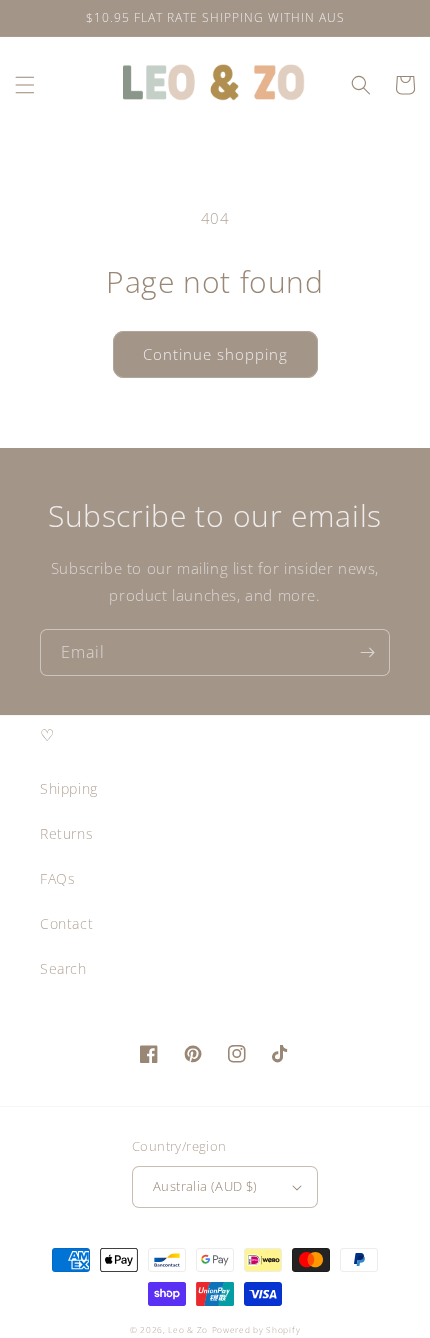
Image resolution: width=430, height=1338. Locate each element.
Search (63, 968)
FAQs (57, 878)
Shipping (69, 788)
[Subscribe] (367, 652)
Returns (66, 833)
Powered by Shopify (256, 1329)
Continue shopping (215, 354)
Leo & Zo (188, 1329)
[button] (25, 85)
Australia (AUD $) (205, 1186)
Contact (66, 923)
